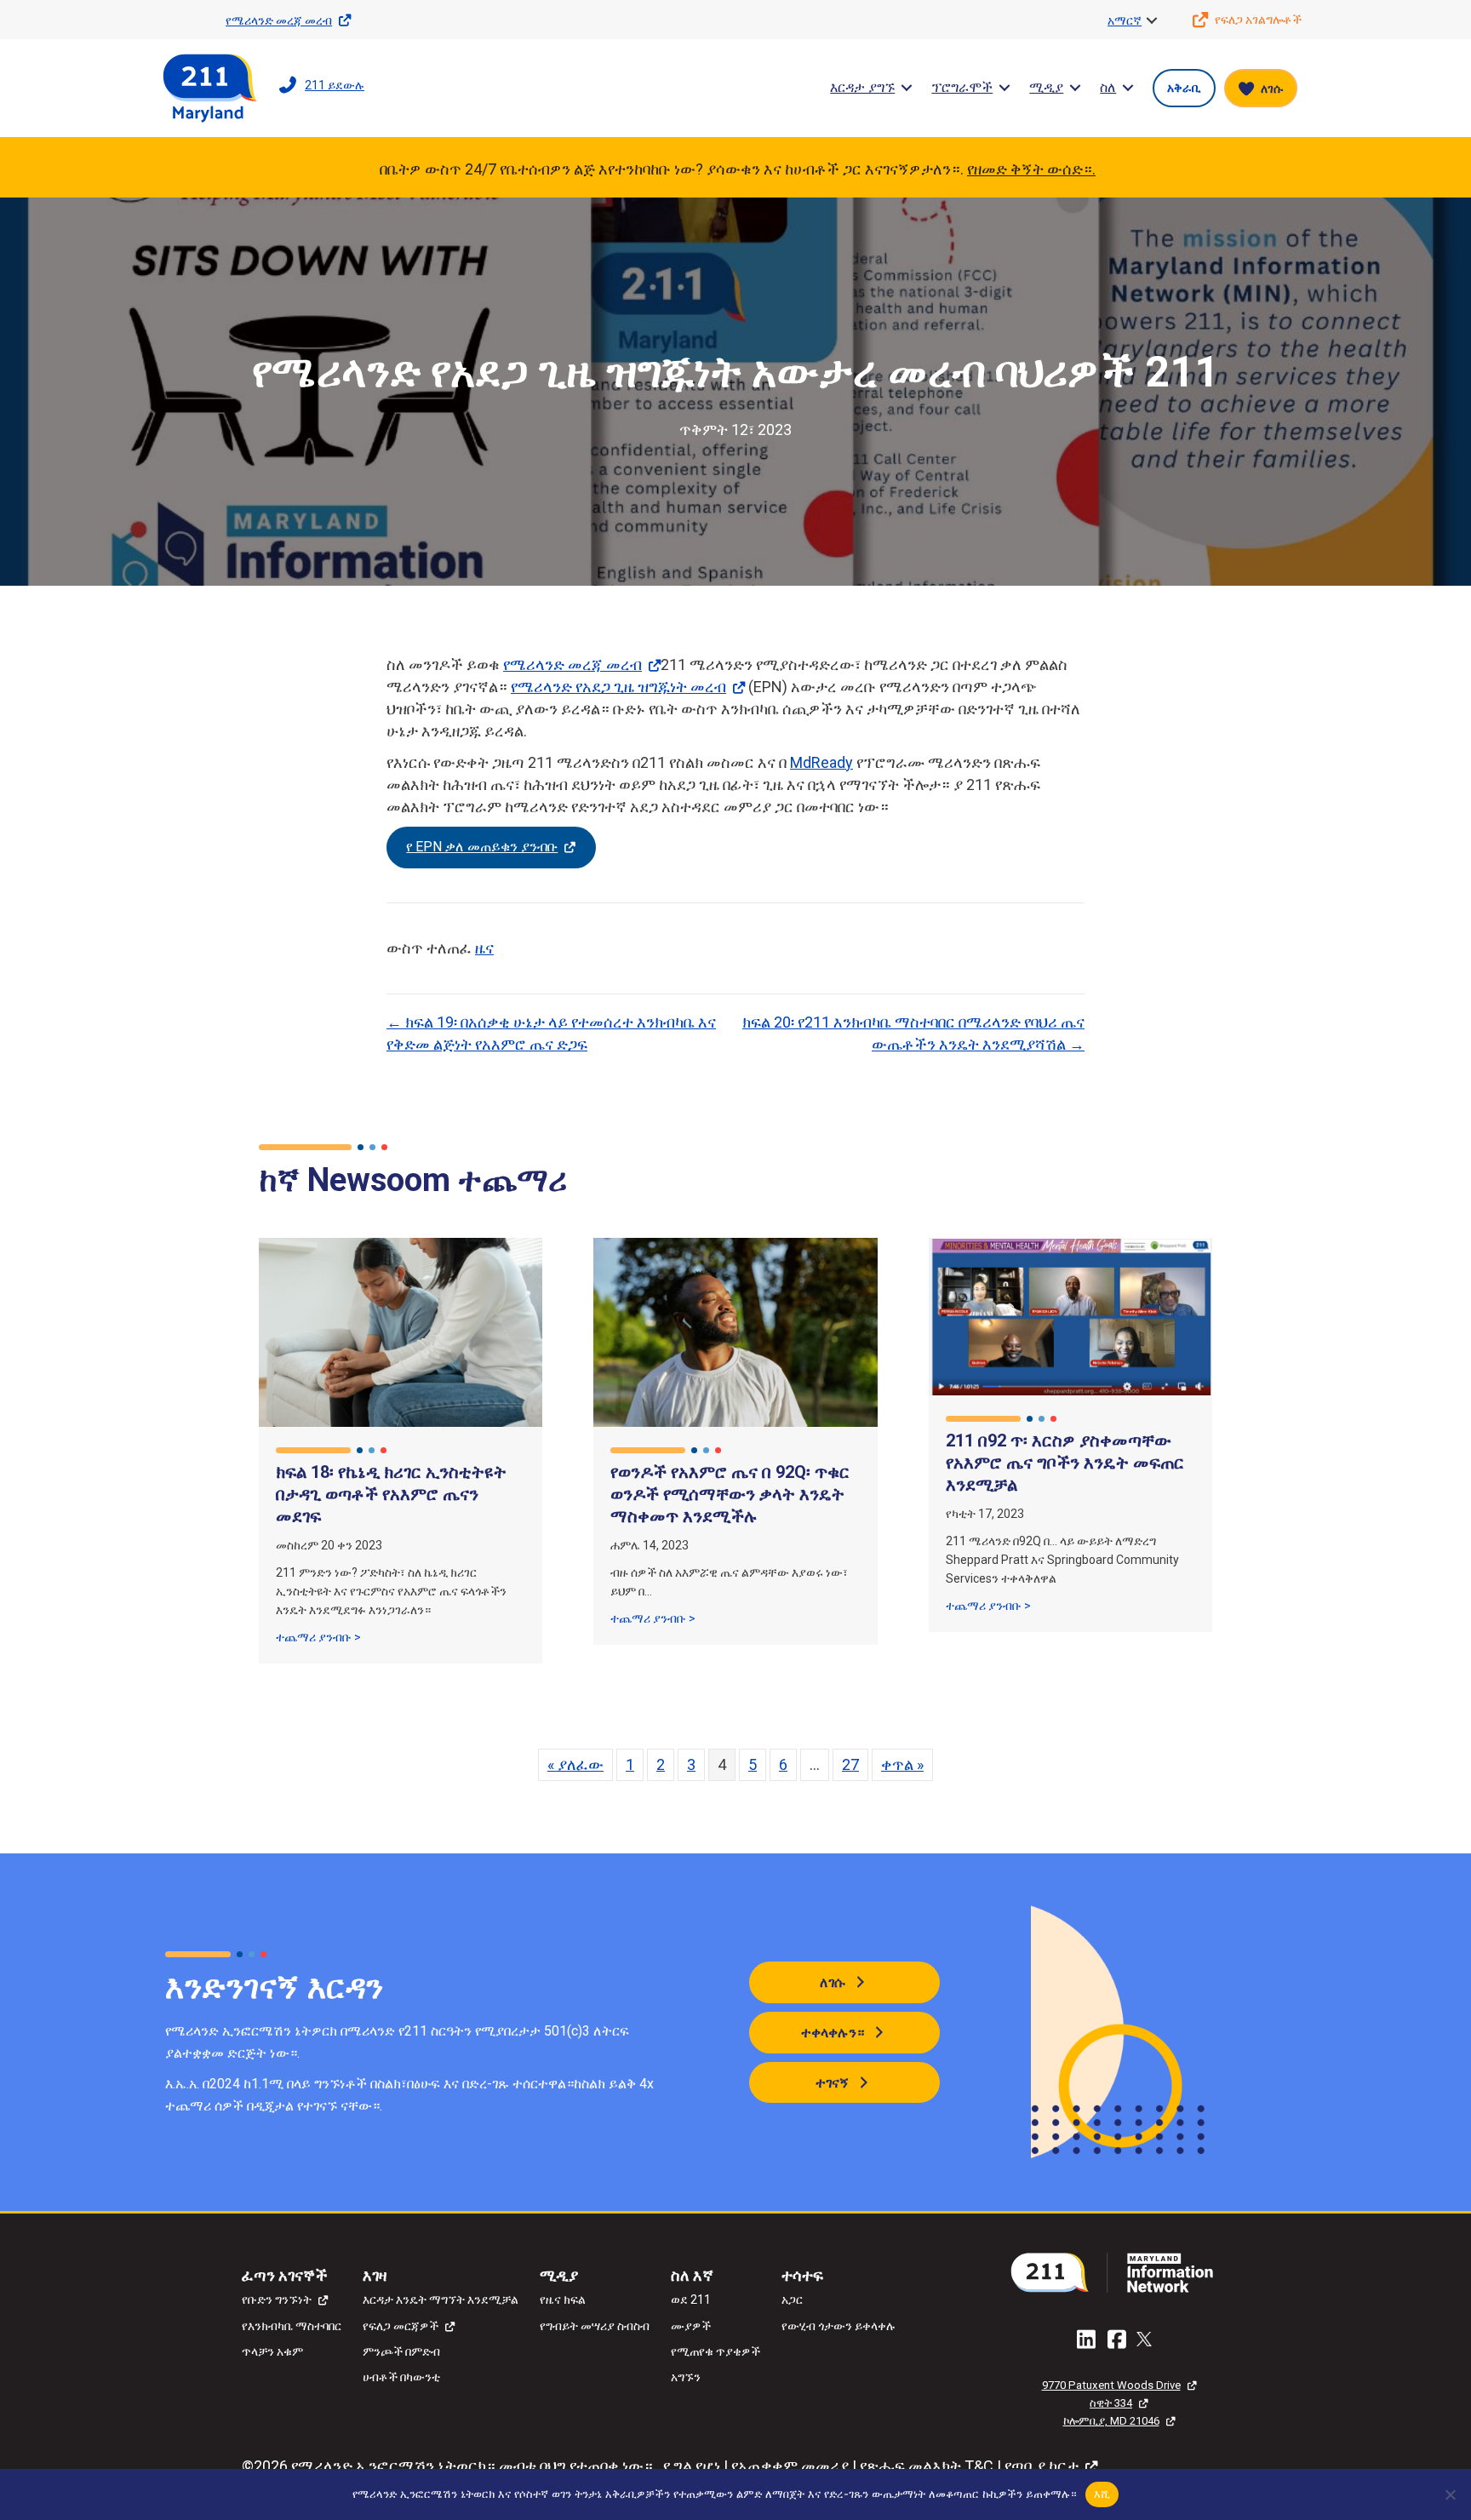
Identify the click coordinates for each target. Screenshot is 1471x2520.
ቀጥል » (902, 1764)
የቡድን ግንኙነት (277, 2299)
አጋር (792, 2299)
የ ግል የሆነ (692, 2466)
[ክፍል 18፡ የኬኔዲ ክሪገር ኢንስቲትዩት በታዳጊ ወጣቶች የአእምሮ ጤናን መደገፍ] (401, 1331)
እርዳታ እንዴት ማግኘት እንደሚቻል (441, 2299)
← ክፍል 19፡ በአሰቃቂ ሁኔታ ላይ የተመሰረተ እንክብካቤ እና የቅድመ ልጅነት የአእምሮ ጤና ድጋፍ (551, 1033)
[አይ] (1450, 2494)
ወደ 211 (691, 2299)
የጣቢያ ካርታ (1042, 2466)
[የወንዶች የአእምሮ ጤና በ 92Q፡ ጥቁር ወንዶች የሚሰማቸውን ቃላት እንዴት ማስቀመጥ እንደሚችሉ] (735, 1331)
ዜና (484, 948)
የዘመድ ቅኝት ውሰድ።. (1031, 169)
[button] (1152, 20)
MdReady (821, 762)
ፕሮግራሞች (962, 87)
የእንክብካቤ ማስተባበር (292, 2326)
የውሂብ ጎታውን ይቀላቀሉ (839, 2326)
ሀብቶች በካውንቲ (401, 2377)
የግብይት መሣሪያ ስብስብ (595, 2326)
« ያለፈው (575, 1764)
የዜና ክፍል (563, 2299)
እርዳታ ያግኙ (862, 87)
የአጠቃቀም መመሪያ (790, 2466)
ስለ (1108, 87)
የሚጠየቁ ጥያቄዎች (715, 2351)
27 (850, 1764)
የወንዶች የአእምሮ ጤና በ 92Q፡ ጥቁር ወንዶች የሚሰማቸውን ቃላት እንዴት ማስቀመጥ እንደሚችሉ (730, 1494)
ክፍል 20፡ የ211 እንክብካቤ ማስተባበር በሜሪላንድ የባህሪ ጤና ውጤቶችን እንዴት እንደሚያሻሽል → (913, 1033)
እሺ (1102, 2494)
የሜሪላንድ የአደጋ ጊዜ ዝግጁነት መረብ (618, 687)
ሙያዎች (691, 2326)
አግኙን (686, 2377)
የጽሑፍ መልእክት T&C (927, 2466)
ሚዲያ (1046, 87)
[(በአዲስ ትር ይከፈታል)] (1119, 2271)
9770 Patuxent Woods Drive (1111, 2385)
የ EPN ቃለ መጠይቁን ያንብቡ (482, 847)
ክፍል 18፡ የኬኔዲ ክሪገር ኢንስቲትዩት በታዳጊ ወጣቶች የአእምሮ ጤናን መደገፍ (391, 1494)
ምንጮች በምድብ (401, 2351)
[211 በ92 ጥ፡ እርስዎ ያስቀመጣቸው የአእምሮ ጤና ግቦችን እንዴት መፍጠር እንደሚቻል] (1070, 1315)
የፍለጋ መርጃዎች (401, 2326)
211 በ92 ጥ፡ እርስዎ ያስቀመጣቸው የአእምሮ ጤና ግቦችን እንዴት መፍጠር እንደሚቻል (1065, 1463)
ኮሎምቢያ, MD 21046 (1111, 2421)
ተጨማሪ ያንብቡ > (318, 1637)
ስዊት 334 (1111, 2403)
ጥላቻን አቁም (272, 2351)
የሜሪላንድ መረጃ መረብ (572, 664)
